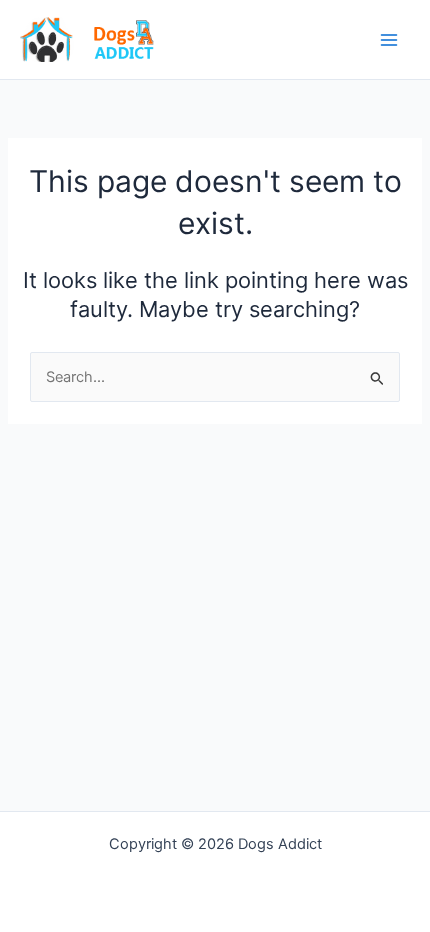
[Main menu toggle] (389, 40)
